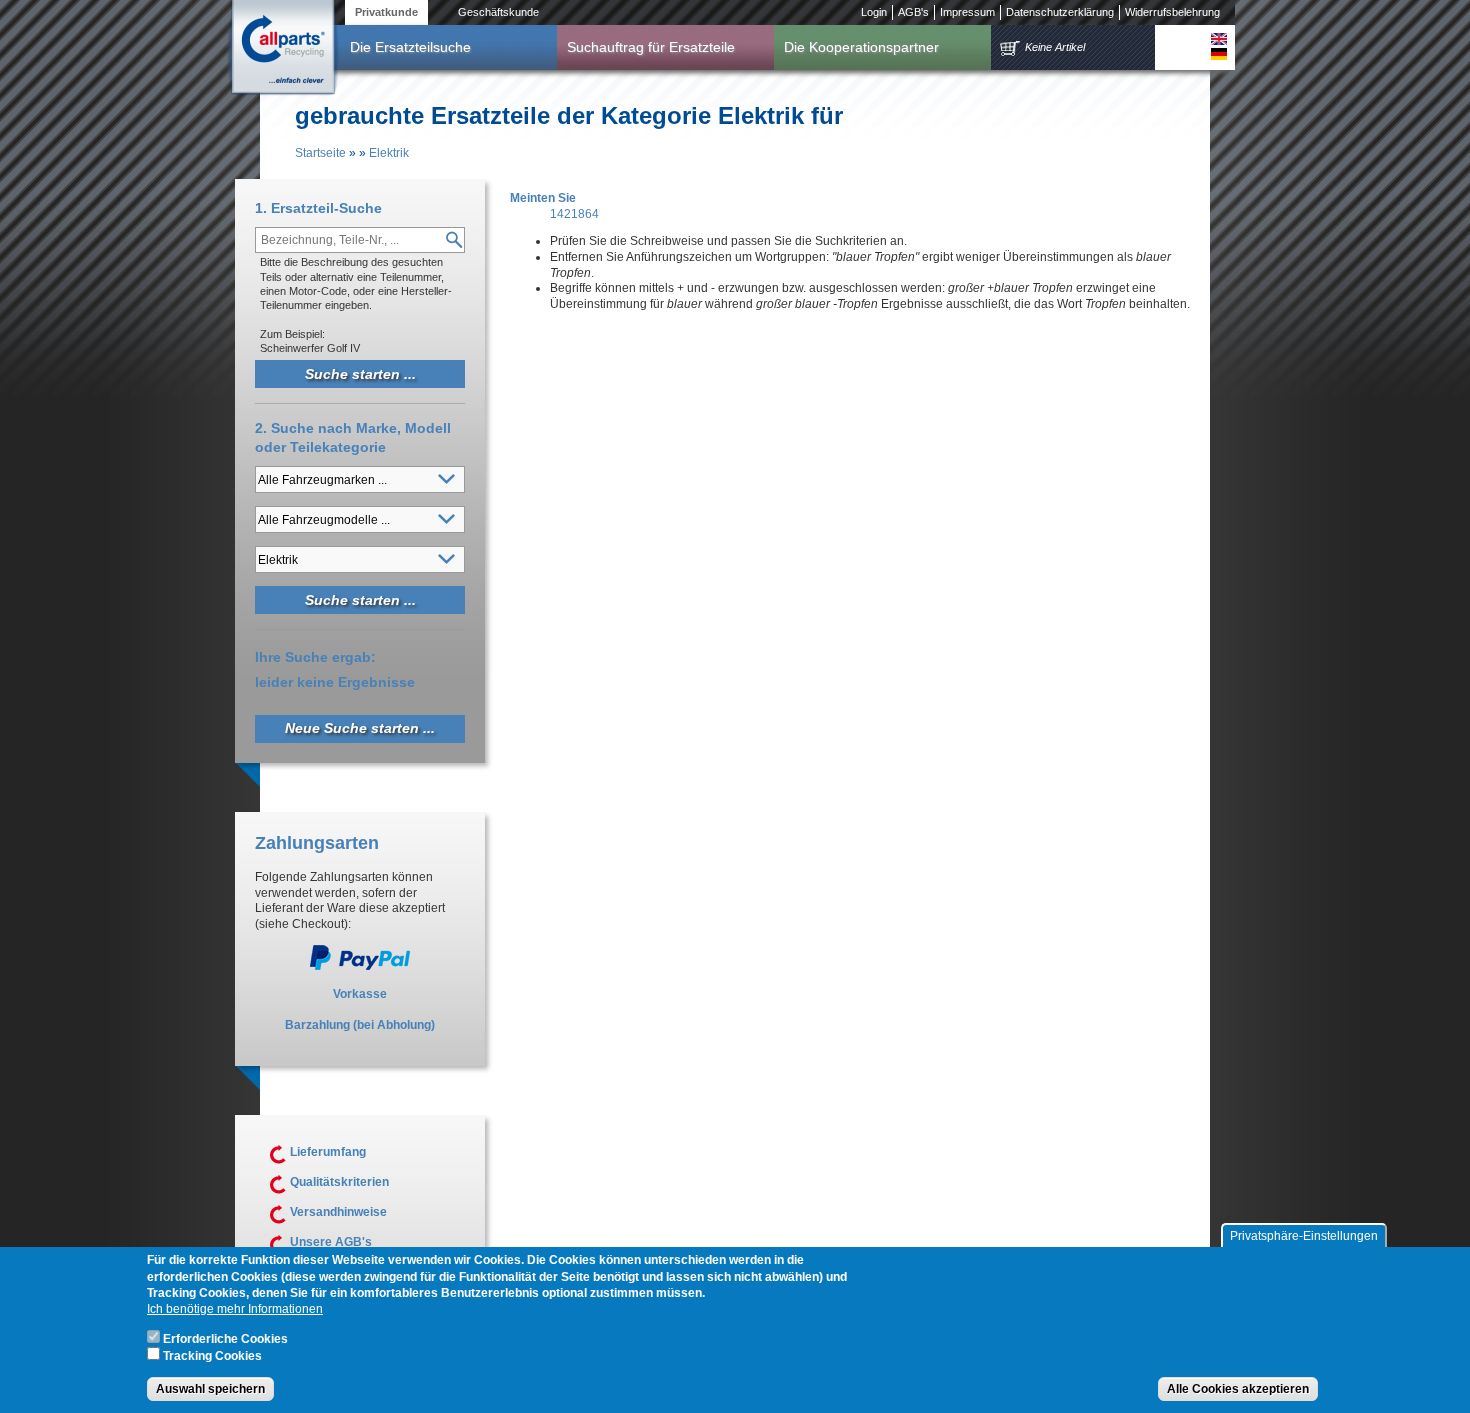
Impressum (967, 12)
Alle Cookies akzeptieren (1238, 1389)
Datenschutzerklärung (1060, 12)
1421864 (574, 214)
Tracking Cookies (212, 1356)
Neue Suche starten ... (360, 728)
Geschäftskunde (498, 12)
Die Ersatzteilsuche (410, 47)
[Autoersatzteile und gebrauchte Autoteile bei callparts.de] (282, 49)
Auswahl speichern (210, 1389)
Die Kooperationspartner (861, 47)
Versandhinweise (338, 1212)
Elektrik (389, 153)
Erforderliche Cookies (225, 1339)
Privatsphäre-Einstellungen (1304, 1236)
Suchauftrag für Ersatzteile (651, 47)
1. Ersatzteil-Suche (318, 208)
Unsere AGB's (331, 1242)
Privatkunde (386, 12)
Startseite (320, 153)
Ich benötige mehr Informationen (235, 1309)
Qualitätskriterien (339, 1182)
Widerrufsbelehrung (1172, 12)
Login (874, 12)
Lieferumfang (328, 1152)
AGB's (913, 12)
